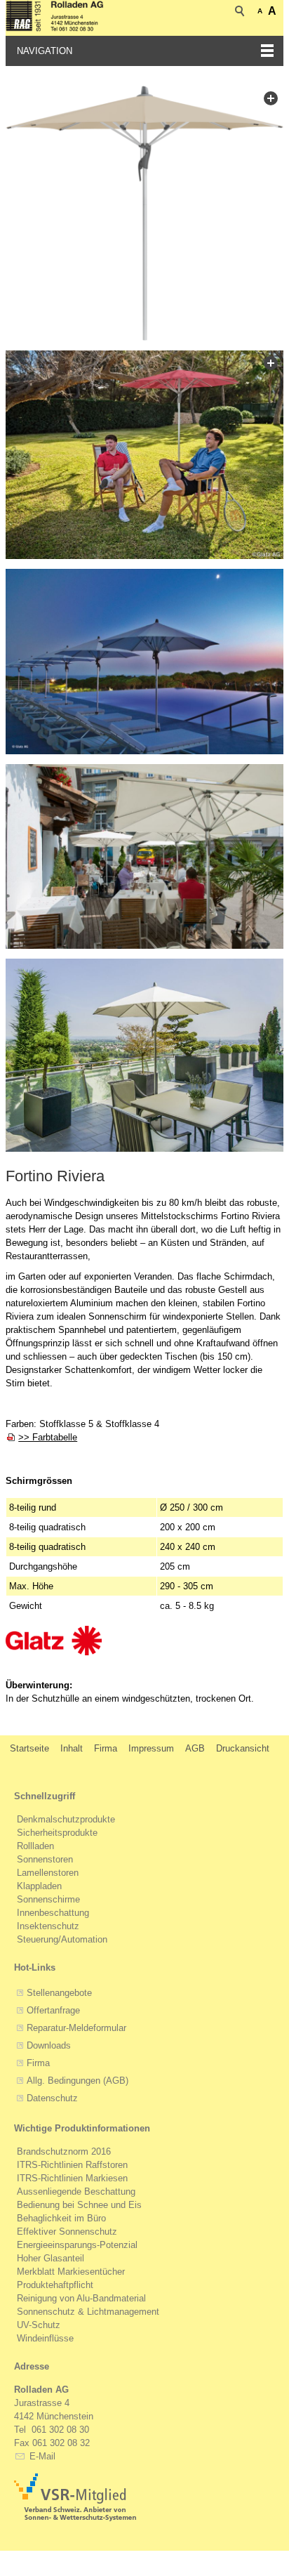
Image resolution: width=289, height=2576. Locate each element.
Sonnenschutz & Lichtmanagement (88, 2312)
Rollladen (35, 1846)
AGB (195, 1748)
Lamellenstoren (48, 1873)
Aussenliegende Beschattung (76, 2191)
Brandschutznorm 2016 (64, 2151)
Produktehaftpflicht (55, 2285)
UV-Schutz (39, 2325)
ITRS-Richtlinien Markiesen (72, 2178)
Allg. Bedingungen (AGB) (78, 2081)
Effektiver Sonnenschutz (67, 2232)
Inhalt (72, 1748)
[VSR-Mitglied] (75, 2497)
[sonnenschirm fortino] (144, 213)
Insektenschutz (48, 1926)
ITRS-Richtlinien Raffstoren (72, 2165)
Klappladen (39, 1886)
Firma (106, 1748)
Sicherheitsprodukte (57, 1833)
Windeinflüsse (45, 2338)
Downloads (49, 2045)
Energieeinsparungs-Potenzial (77, 2245)
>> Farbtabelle (48, 1437)
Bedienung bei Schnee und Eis (79, 2205)
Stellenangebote (59, 1993)
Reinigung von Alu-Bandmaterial (81, 2298)
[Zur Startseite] (55, 18)
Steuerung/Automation (62, 1939)
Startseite (29, 1748)
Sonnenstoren (45, 1859)
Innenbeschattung (53, 1913)
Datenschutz (52, 2098)
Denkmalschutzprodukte (66, 1819)
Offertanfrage (53, 2010)
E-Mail (41, 2456)
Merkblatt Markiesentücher (71, 2272)
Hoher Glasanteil (51, 2258)
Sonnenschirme (48, 1899)
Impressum (151, 1748)
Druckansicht (243, 1748)
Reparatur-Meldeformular (76, 2028)
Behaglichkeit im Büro (61, 2218)
